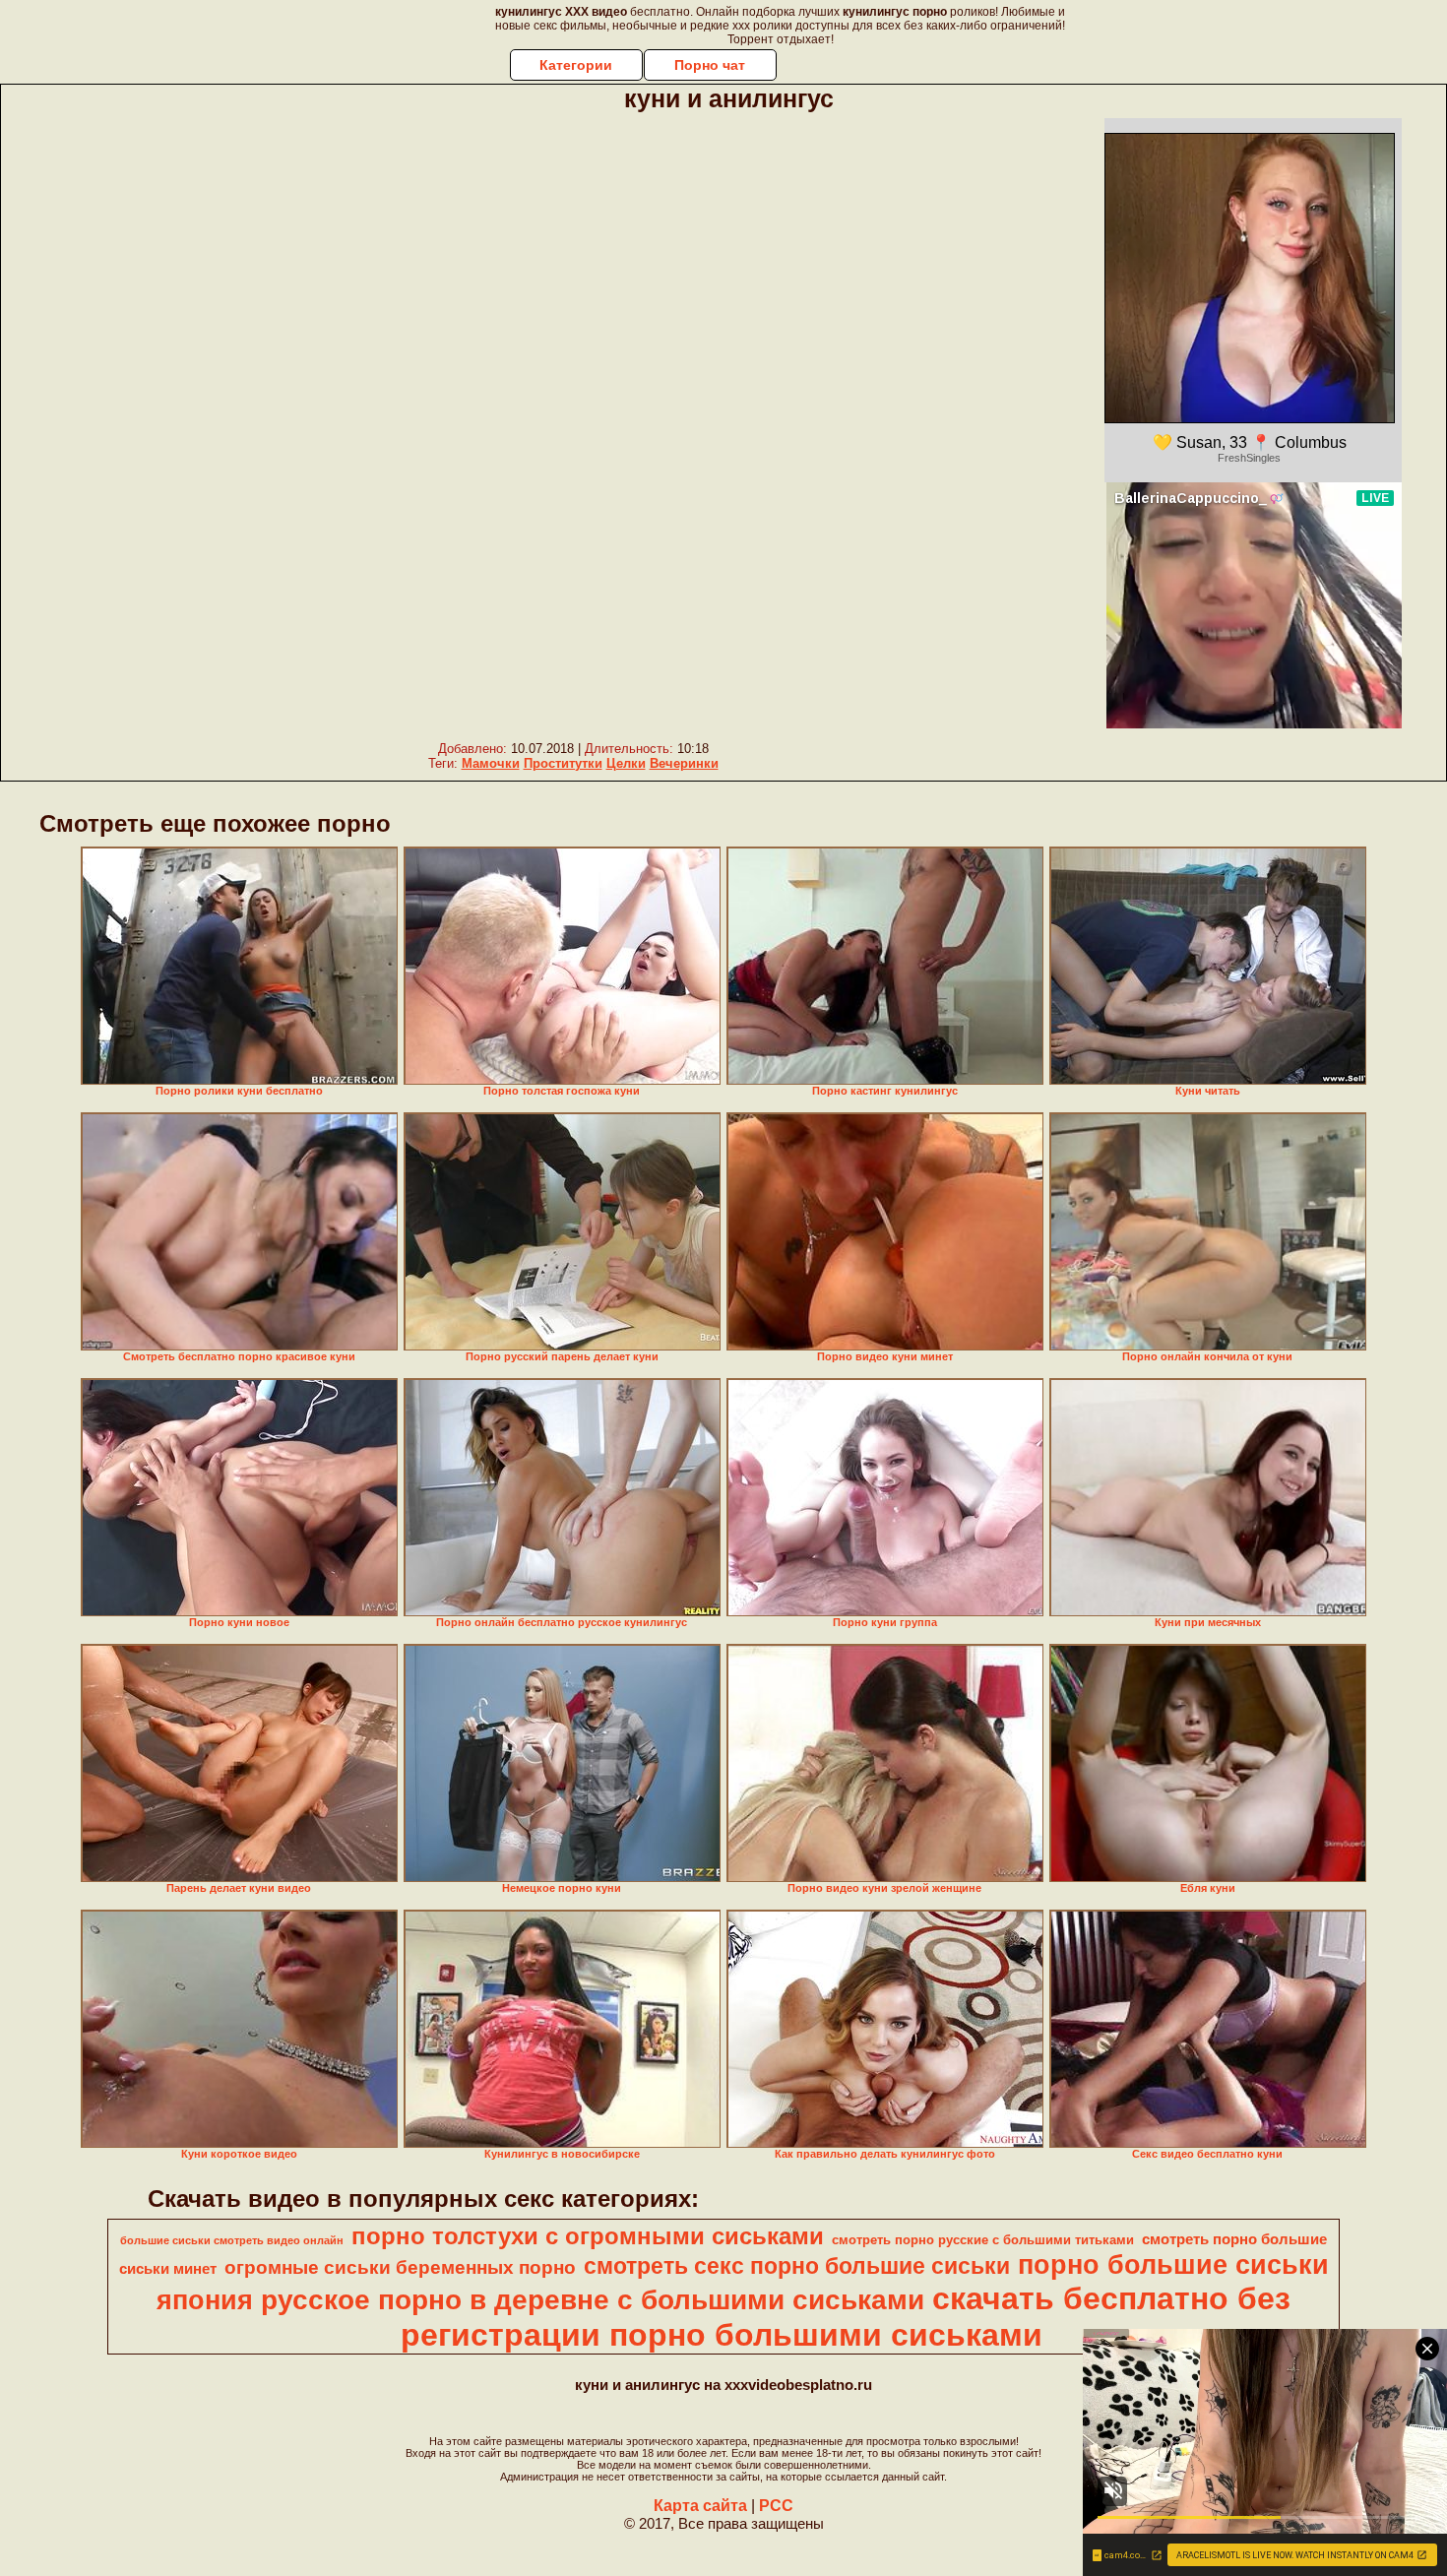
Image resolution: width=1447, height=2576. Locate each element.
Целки (626, 763)
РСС (776, 2506)
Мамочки (491, 763)
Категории (576, 65)
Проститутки (563, 763)
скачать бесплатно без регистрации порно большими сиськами (846, 2317)
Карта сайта (700, 2506)
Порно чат (710, 65)
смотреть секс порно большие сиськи (797, 2266)
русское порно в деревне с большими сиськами (593, 2300)
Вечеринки (684, 763)
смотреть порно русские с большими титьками (983, 2240)
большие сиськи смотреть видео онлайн (232, 2240)
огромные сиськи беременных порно (400, 2267)
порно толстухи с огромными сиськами (588, 2236)
